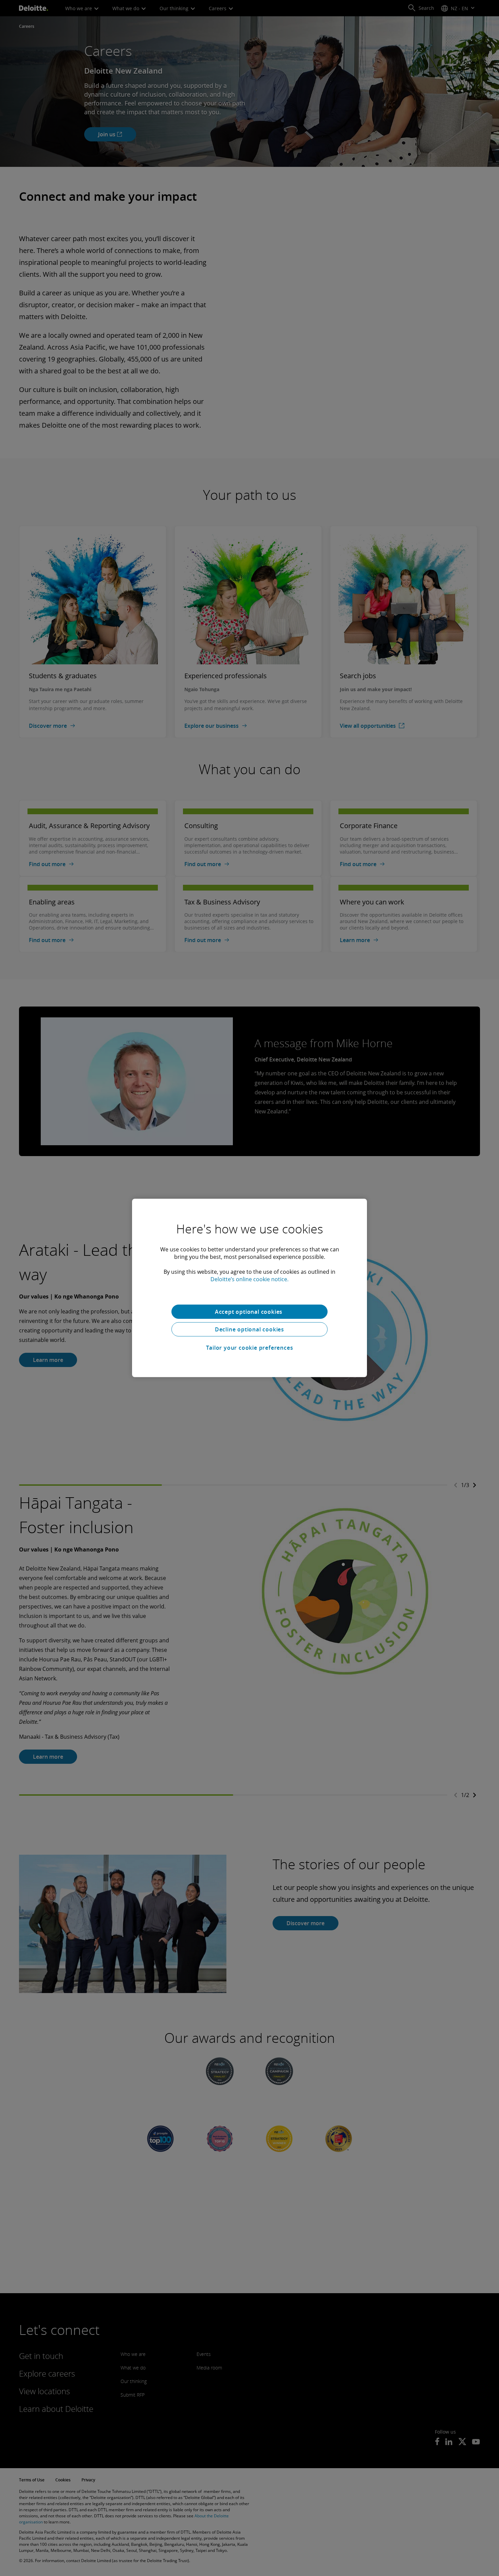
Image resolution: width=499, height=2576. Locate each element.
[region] (249, 1288)
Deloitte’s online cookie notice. (249, 1279)
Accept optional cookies (249, 1312)
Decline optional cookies (249, 1329)
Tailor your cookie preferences (250, 1348)
